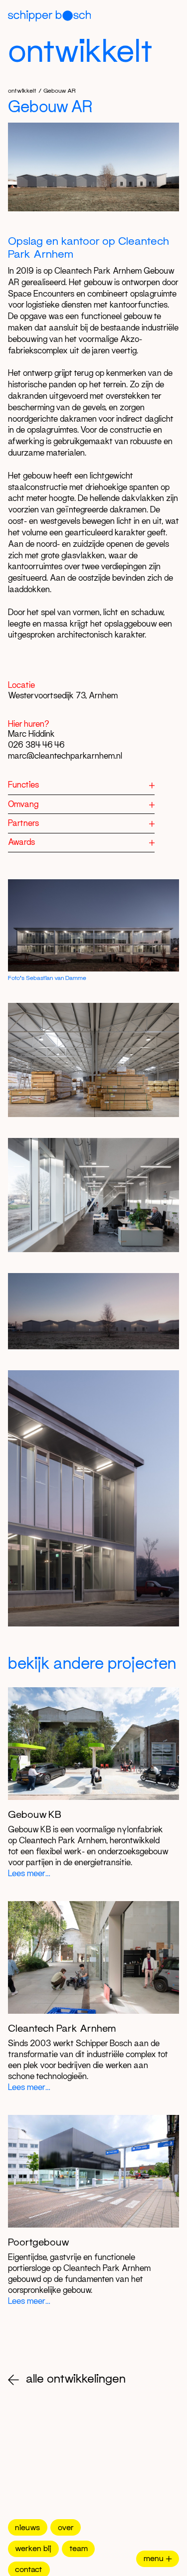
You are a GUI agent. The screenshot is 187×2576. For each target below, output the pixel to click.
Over (66, 2527)
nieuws (27, 2527)
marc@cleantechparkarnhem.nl (65, 756)
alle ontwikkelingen (76, 2378)
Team (79, 2548)
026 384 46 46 (36, 745)
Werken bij (33, 2548)
